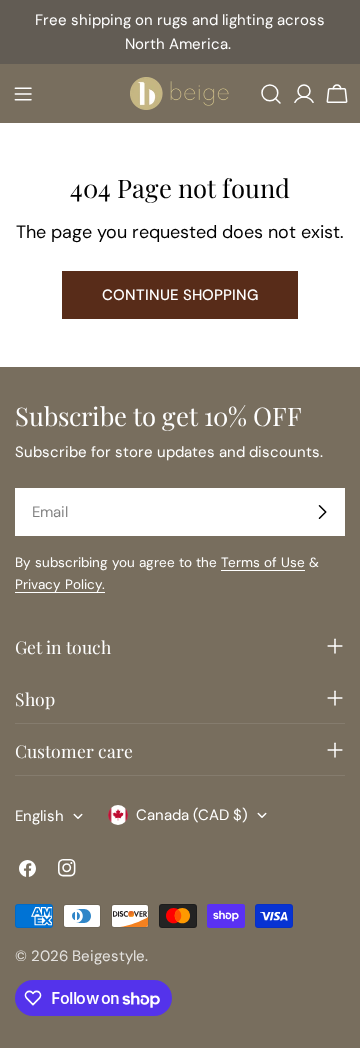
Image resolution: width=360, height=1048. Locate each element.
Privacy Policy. (60, 584)
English (39, 816)
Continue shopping (180, 295)
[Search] (271, 94)
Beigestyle (108, 956)
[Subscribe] (322, 512)
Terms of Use (263, 562)
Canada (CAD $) (192, 815)
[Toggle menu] (23, 94)
